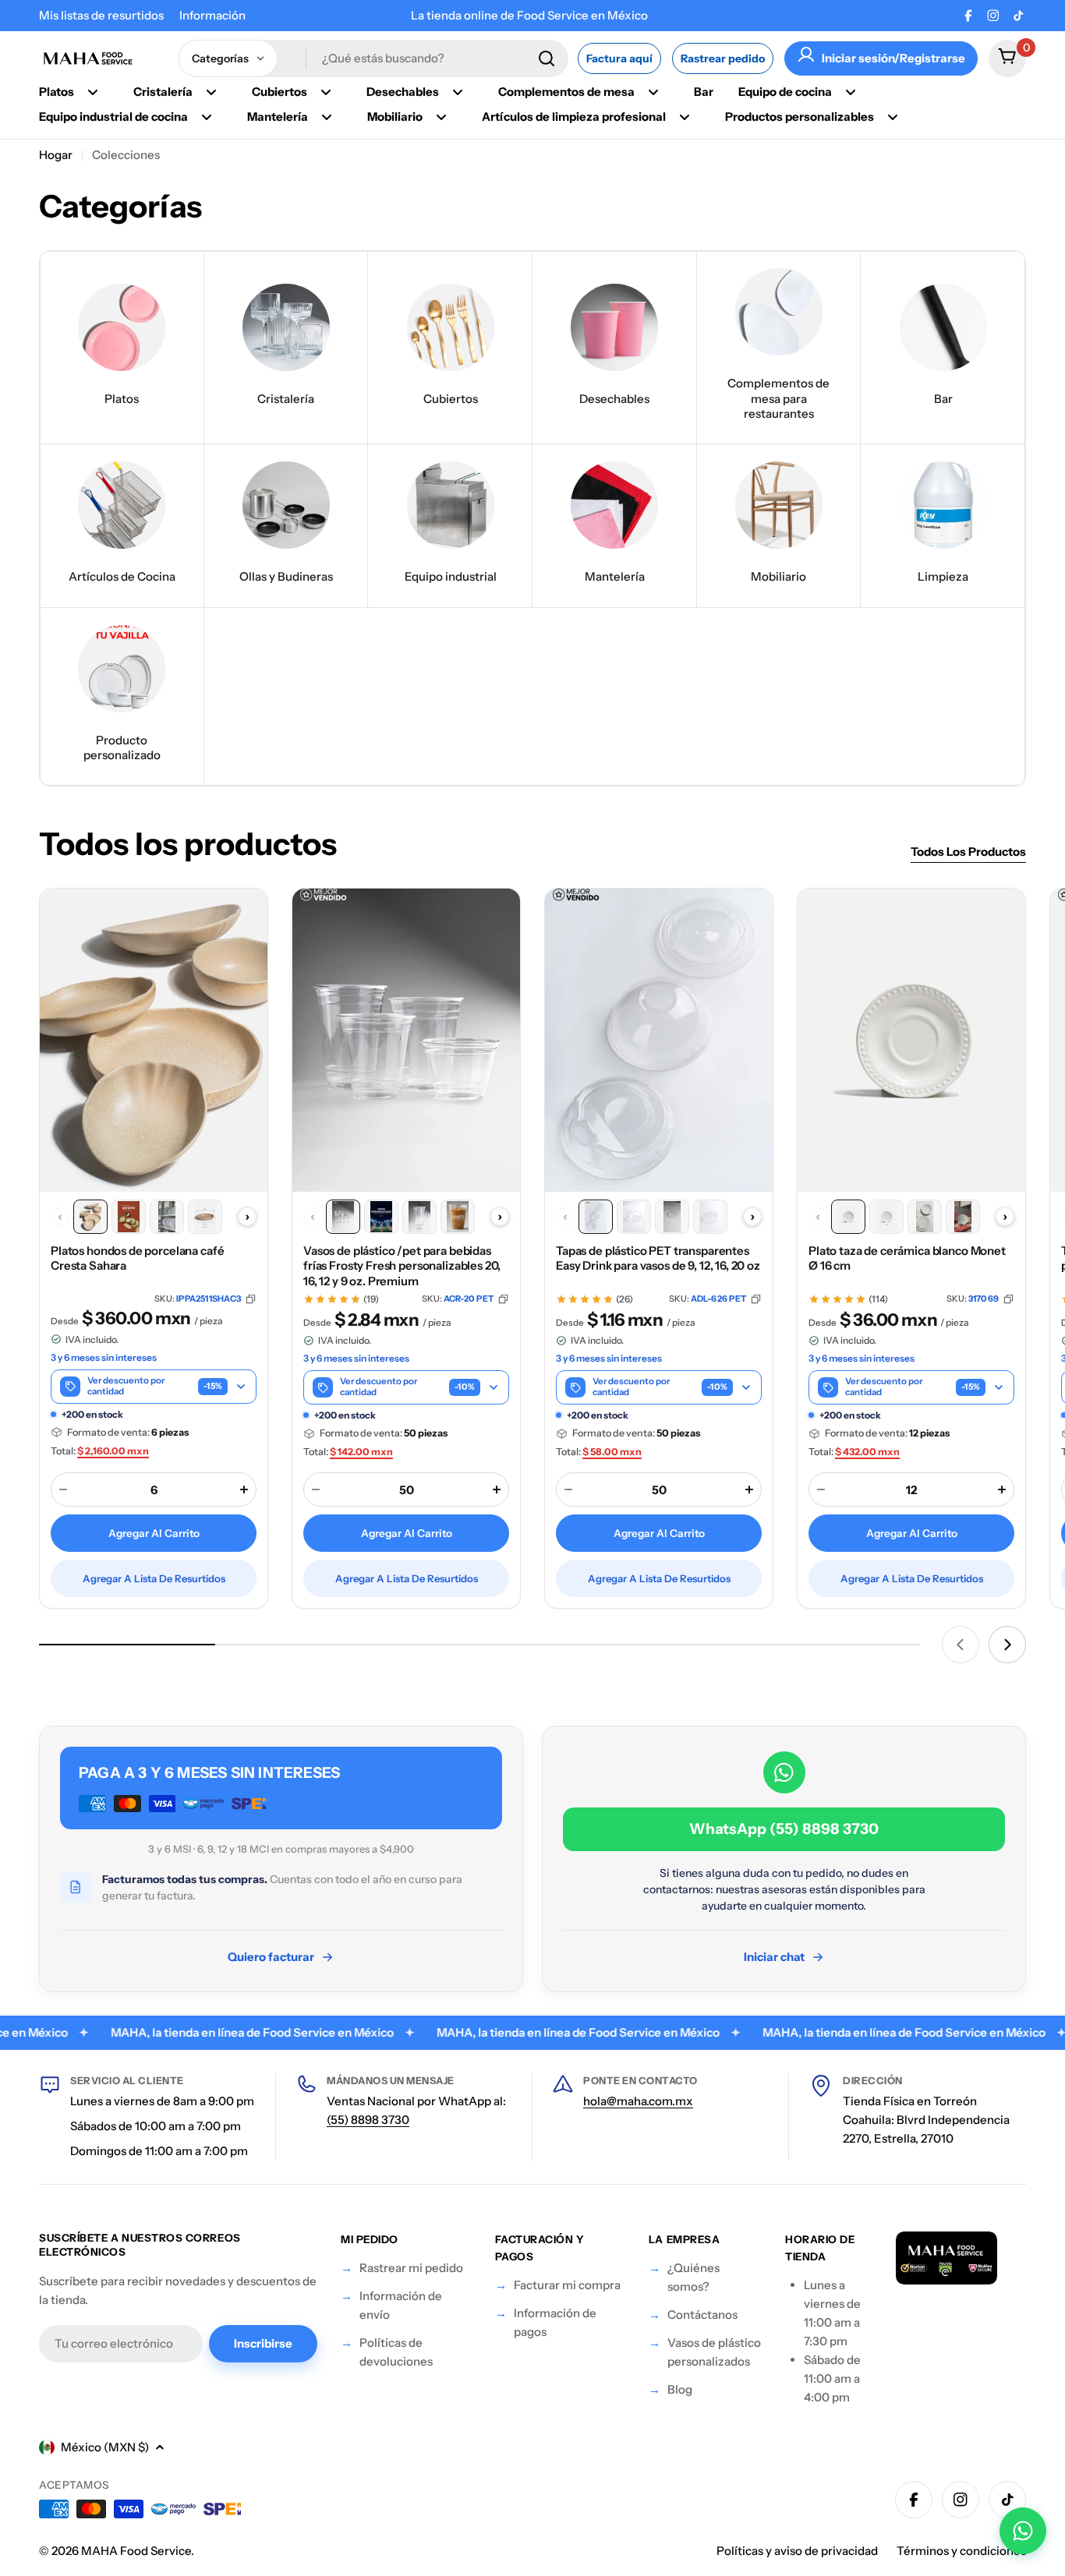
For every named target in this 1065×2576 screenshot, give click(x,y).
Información (212, 15)
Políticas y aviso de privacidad (797, 2551)
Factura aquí (619, 58)
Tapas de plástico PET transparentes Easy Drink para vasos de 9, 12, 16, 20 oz (658, 1258)
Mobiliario (395, 117)
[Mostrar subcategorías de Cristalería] (211, 92)
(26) (624, 1299)
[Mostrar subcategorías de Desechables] (458, 92)
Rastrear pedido (723, 58)
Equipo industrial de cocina (113, 117)
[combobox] (373, 58)
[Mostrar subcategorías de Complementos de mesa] (653, 92)
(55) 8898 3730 (368, 2120)
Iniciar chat (774, 1957)
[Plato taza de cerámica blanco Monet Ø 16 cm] (911, 1040)
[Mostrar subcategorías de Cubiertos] (326, 92)
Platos (57, 92)
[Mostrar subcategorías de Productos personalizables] (893, 117)
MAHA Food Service (136, 2551)
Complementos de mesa (566, 92)
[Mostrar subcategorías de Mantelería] (327, 117)
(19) (371, 1299)
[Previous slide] (961, 1645)
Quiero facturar (271, 1957)
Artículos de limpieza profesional (574, 117)
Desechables (403, 92)
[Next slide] (1007, 1645)
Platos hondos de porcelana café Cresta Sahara (137, 1258)
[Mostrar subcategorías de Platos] (93, 92)
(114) (878, 1299)
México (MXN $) (105, 2447)
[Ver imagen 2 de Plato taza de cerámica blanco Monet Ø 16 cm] (886, 1217)
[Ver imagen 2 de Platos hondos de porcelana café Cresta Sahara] (129, 1217)
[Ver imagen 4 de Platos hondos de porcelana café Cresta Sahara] (205, 1217)
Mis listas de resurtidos (101, 15)
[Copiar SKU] (251, 1299)
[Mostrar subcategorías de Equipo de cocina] (851, 92)
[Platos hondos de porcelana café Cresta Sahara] (154, 1040)
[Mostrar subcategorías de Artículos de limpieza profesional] (685, 117)
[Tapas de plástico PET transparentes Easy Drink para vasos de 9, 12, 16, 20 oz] (659, 1040)
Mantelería (278, 117)
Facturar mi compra (567, 2285)
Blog (680, 2389)
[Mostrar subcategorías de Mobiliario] (441, 117)
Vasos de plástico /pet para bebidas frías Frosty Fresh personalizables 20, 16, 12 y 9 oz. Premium (402, 1266)
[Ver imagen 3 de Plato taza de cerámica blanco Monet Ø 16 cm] (925, 1217)
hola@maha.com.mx (638, 2101)
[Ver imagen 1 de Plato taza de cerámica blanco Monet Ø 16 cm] (848, 1217)
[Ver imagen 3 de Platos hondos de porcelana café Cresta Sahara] (167, 1217)
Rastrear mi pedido (411, 2268)
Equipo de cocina (785, 92)
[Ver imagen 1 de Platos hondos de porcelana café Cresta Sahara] (90, 1217)
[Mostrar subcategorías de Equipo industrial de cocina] (207, 117)
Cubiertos (280, 92)
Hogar (56, 155)
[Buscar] (547, 58)
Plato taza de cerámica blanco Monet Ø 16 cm (907, 1258)
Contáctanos (702, 2315)
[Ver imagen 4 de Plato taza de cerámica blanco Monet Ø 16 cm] (963, 1217)
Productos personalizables (800, 117)
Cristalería (163, 92)
